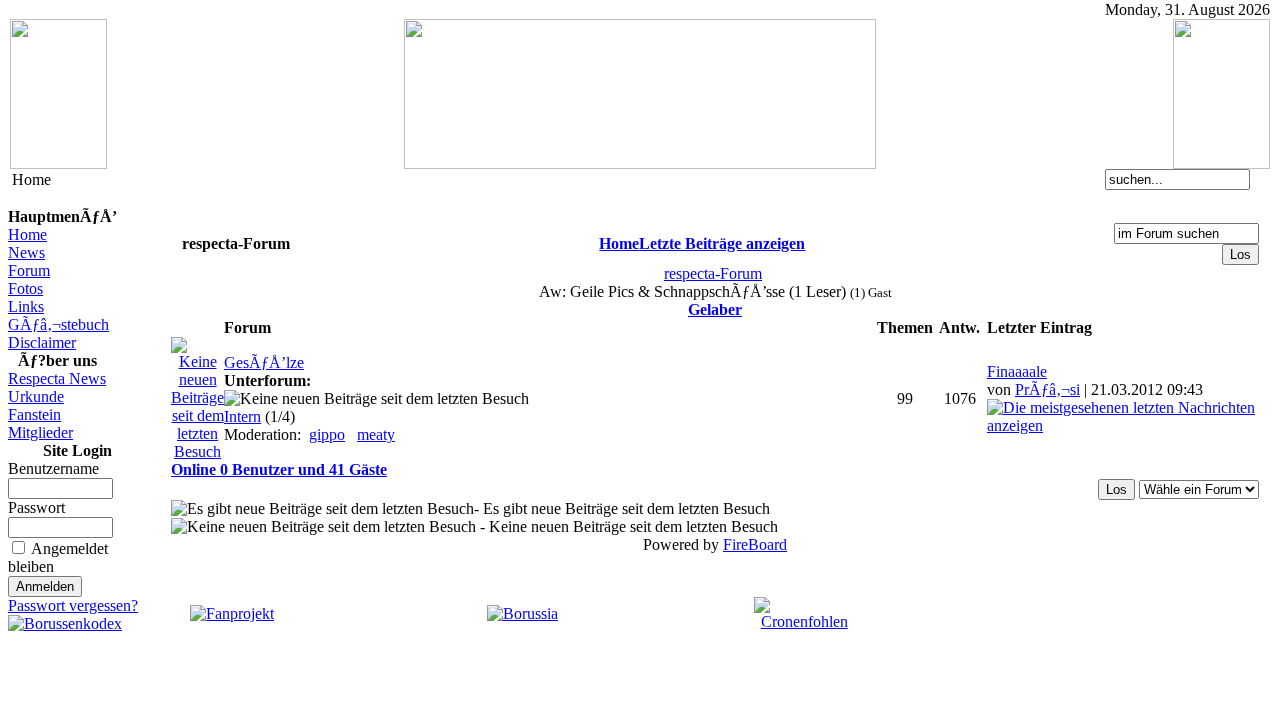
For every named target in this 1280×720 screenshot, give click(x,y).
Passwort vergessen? (73, 605)
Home (27, 234)
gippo (327, 434)
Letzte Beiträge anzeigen (722, 243)
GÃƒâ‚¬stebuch (58, 324)
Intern (242, 416)
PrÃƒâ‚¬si (1047, 389)
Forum (29, 270)
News (26, 252)
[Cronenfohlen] (804, 621)
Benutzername (53, 468)
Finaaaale (1017, 371)
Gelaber (715, 309)
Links (26, 306)
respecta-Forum (713, 273)
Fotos (25, 288)
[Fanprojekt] (232, 613)
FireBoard (755, 544)
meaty (376, 434)
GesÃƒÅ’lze (264, 362)
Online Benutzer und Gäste (279, 469)
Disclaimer (42, 342)
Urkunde (36, 396)
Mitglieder (40, 432)
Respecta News (57, 378)
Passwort (36, 507)
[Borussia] (522, 613)
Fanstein (34, 414)
